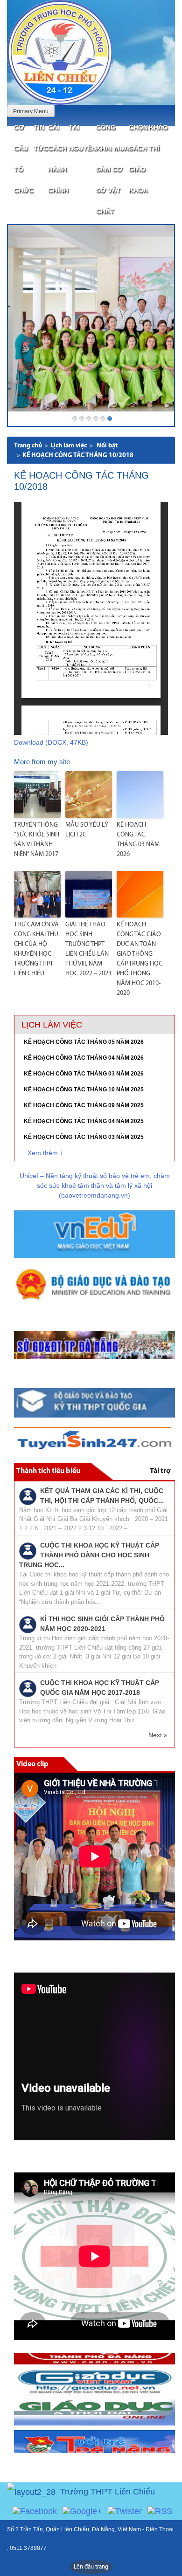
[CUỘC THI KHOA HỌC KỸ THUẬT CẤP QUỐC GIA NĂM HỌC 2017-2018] (28, 1688)
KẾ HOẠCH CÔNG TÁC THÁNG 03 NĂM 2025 (84, 1137)
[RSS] (160, 2511)
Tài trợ (160, 1471)
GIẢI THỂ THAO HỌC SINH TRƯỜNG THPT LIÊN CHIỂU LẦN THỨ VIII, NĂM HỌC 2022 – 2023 (88, 949)
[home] (59, 52)
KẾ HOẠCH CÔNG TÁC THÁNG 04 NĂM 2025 (84, 1121)
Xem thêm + (45, 1153)
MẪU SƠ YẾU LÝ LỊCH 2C (87, 830)
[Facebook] (35, 2511)
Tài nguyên (82, 138)
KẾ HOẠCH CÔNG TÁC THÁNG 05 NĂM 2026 (84, 1042)
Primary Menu (31, 111)
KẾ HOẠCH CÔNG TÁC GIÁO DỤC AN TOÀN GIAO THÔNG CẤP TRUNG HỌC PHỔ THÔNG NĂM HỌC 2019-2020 (140, 959)
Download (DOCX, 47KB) (51, 742)
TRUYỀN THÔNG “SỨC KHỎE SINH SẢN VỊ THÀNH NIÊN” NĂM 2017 (37, 840)
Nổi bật (107, 446)
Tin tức (41, 138)
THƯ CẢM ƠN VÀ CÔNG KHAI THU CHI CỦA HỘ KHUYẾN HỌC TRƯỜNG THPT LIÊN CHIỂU (36, 949)
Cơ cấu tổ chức (24, 159)
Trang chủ (28, 446)
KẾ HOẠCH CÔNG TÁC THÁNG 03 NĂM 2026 (138, 840)
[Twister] (125, 2511)
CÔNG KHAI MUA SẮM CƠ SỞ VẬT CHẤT (112, 169)
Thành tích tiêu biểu (48, 1471)
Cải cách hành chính (58, 159)
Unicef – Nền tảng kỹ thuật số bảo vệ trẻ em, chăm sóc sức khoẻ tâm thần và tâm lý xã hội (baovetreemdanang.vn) (95, 1185)
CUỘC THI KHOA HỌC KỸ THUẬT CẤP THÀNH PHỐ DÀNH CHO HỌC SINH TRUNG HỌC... (89, 1555)
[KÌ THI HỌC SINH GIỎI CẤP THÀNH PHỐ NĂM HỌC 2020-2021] (28, 1624)
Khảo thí (158, 138)
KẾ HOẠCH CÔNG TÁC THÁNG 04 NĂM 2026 (84, 1058)
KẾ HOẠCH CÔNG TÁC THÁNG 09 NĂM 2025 (84, 1105)
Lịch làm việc (69, 446)
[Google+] (82, 2511)
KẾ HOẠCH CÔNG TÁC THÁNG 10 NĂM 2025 (84, 1089)
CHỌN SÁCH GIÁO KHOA (138, 159)
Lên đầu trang (91, 2567)
